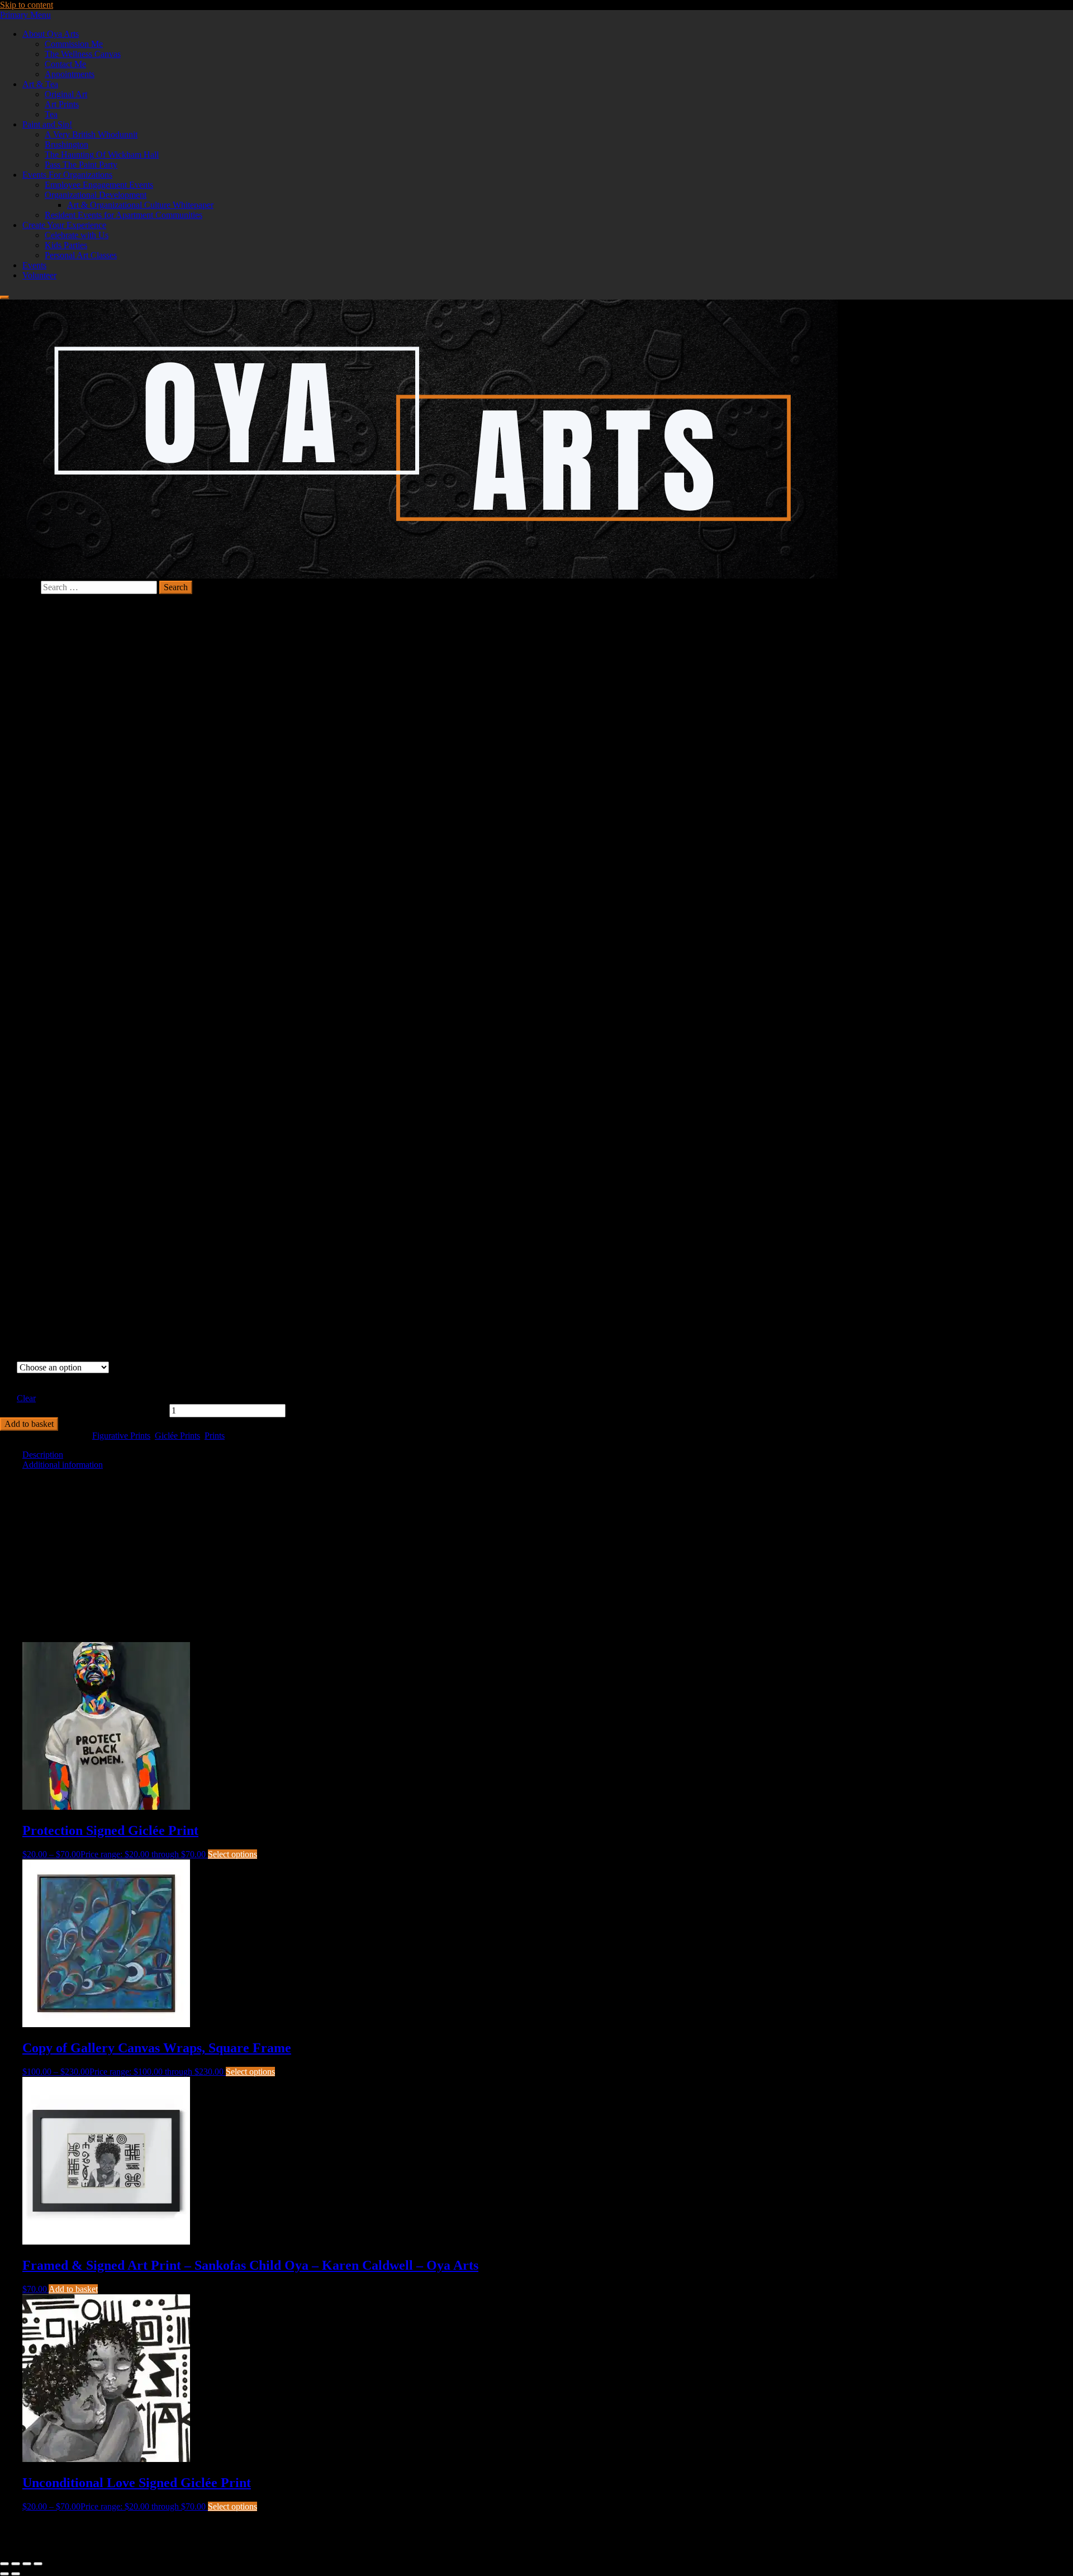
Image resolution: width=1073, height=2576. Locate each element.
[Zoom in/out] (4, 2564)
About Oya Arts (51, 34)
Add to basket (29, 1424)
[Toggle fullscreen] (16, 2564)
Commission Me (74, 44)
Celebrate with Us (77, 235)
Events (34, 265)
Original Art (66, 94)
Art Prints (62, 104)
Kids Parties (66, 245)
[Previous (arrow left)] (4, 2574)
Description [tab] (43, 1455)
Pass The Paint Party (81, 165)
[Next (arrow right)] (16, 2574)
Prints (215, 1436)
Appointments (70, 74)
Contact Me (65, 64)
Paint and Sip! (47, 124)
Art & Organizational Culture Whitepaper (140, 205)
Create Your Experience (64, 225)
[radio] (63, 1378)
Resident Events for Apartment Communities (124, 215)
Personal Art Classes (81, 255)
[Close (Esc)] (38, 2564)
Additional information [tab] (63, 1465)
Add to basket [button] (73, 2289)
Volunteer (39, 275)
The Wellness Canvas (83, 54)
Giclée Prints (177, 1436)
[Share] (27, 2564)
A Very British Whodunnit (91, 134)
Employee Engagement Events (99, 185)
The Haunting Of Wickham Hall (102, 155)
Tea (51, 114)
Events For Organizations (67, 175)
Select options (232, 1854)
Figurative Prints (121, 1436)
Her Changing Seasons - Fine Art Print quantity (84, 1410)
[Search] (4, 297)
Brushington (67, 144)
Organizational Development (96, 195)
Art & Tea (40, 84)
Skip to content (27, 5)
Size (8, 1382)
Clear (26, 1398)
